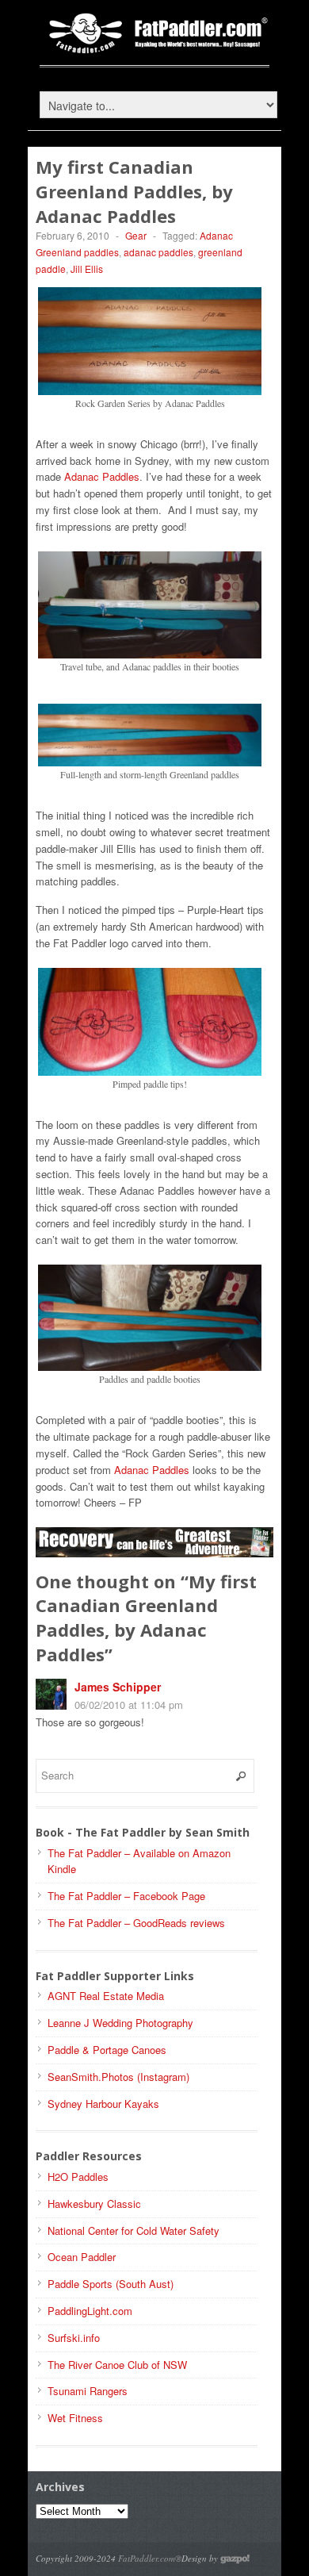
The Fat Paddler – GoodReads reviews (136, 1923)
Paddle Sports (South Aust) (111, 2284)
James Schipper (118, 1687)
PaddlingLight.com (90, 2311)
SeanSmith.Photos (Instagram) (118, 2077)
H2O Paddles (78, 2177)
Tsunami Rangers (88, 2391)
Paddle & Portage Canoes (107, 2050)
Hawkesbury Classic (94, 2204)
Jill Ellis (87, 269)
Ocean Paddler (82, 2257)
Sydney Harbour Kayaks (103, 2104)
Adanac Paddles (102, 476)
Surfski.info (74, 2338)
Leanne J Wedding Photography (120, 2023)
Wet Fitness (75, 2418)
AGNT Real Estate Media (106, 1996)
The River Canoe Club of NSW (117, 2365)
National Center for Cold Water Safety (134, 2230)
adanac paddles (158, 252)
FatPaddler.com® (150, 2558)
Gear (136, 235)
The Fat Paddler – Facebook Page (126, 1896)
